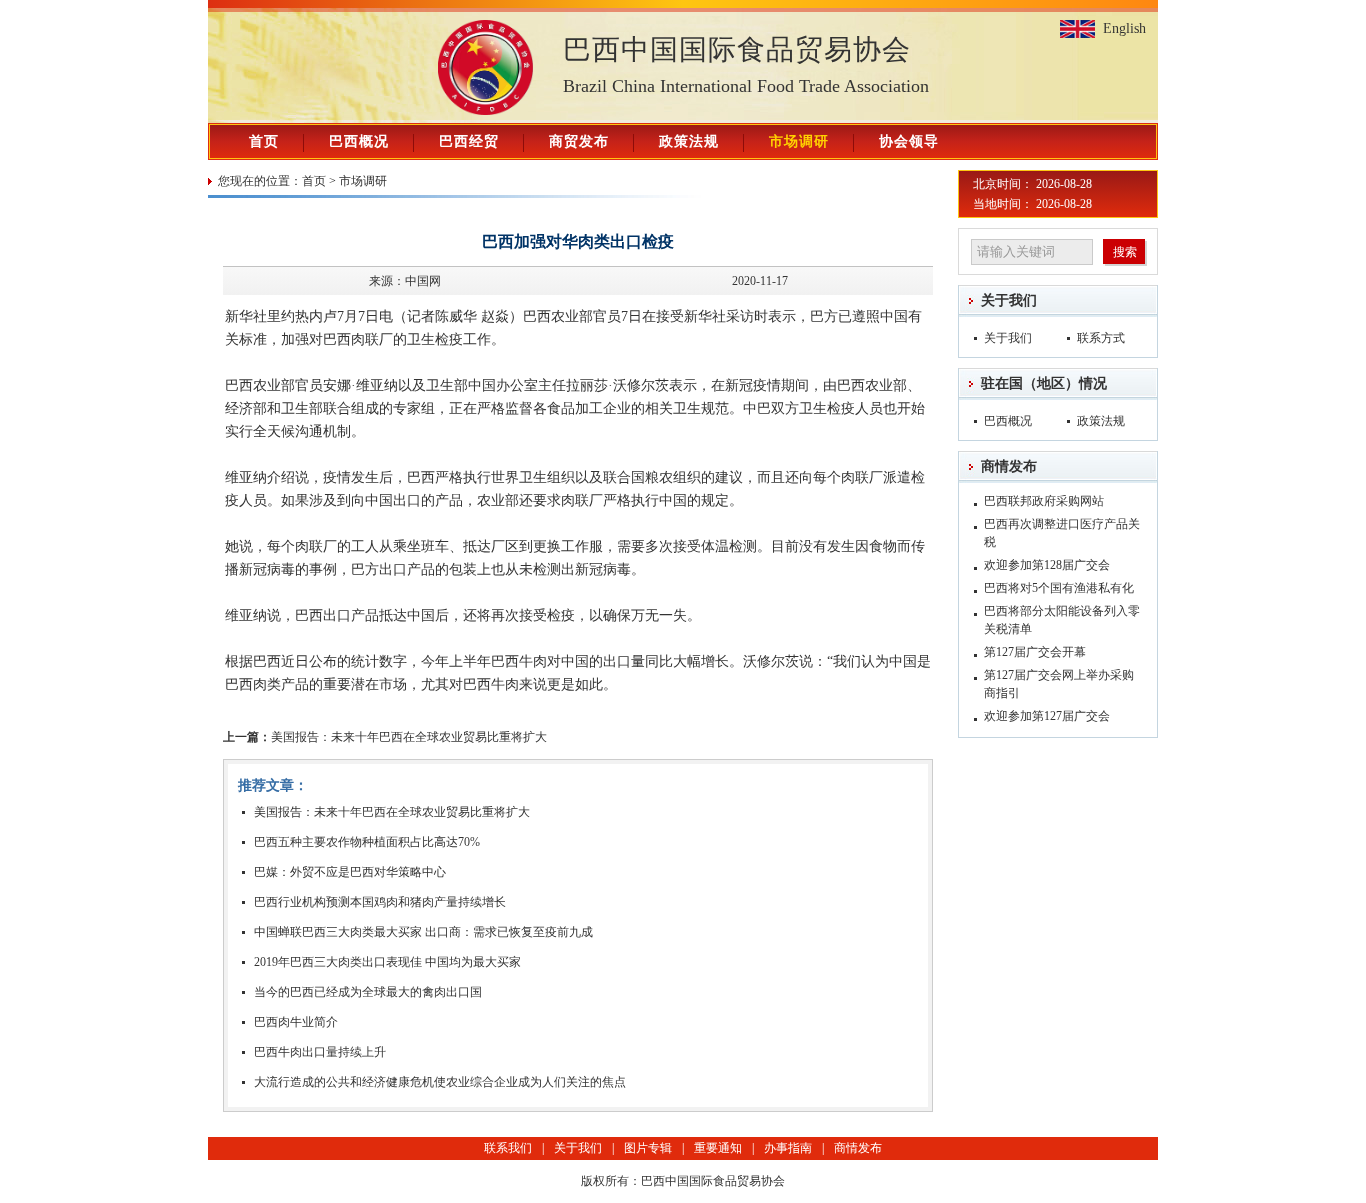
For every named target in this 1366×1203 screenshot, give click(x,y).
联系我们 (508, 1148)
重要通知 (718, 1148)
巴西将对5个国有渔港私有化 (1059, 588)
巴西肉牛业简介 (296, 1022)
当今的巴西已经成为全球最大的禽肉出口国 (368, 992)
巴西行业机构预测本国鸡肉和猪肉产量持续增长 (380, 902)
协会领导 (909, 141)
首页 (264, 141)
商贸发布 (579, 141)
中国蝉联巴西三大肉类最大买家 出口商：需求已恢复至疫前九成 (423, 932)
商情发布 (1009, 466)
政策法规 (689, 141)
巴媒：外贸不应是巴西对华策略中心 (350, 872)
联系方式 (1101, 338)
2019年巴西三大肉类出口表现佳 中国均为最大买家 (387, 962)
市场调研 (799, 141)
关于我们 (1009, 300)
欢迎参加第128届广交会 (1047, 565)
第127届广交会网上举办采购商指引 (1059, 684)
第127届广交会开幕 (1035, 652)
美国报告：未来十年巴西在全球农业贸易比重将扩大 (385, 737)
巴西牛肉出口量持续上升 (320, 1052)
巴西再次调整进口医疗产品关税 (1062, 533)
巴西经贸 (469, 141)
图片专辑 (648, 1148)
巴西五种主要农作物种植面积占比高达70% (367, 842)
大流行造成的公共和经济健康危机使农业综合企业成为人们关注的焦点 (440, 1082)
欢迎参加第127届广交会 (1047, 716)
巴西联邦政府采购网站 (1044, 501)
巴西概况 (359, 141)
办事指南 (788, 1148)
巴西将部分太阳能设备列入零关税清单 (1062, 620)
